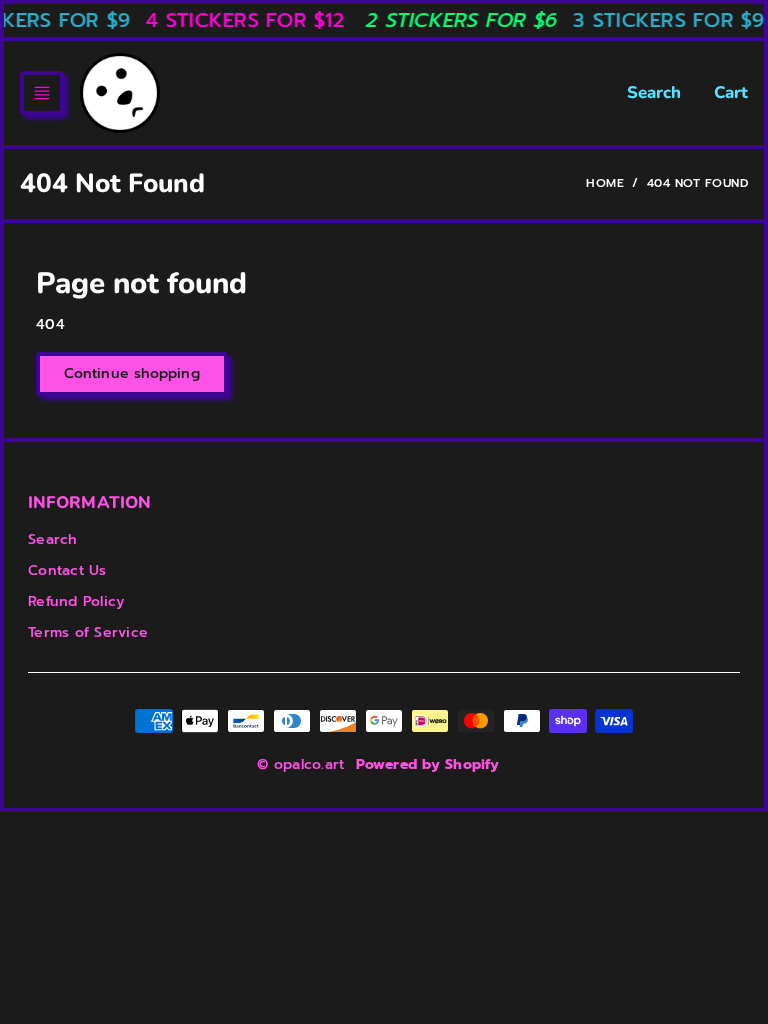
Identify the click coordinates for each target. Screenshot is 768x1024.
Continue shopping (132, 373)
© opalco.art (300, 764)
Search (654, 92)
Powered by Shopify (427, 764)
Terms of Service (88, 632)
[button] (42, 93)
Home (605, 183)
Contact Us (67, 570)
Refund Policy (76, 601)
